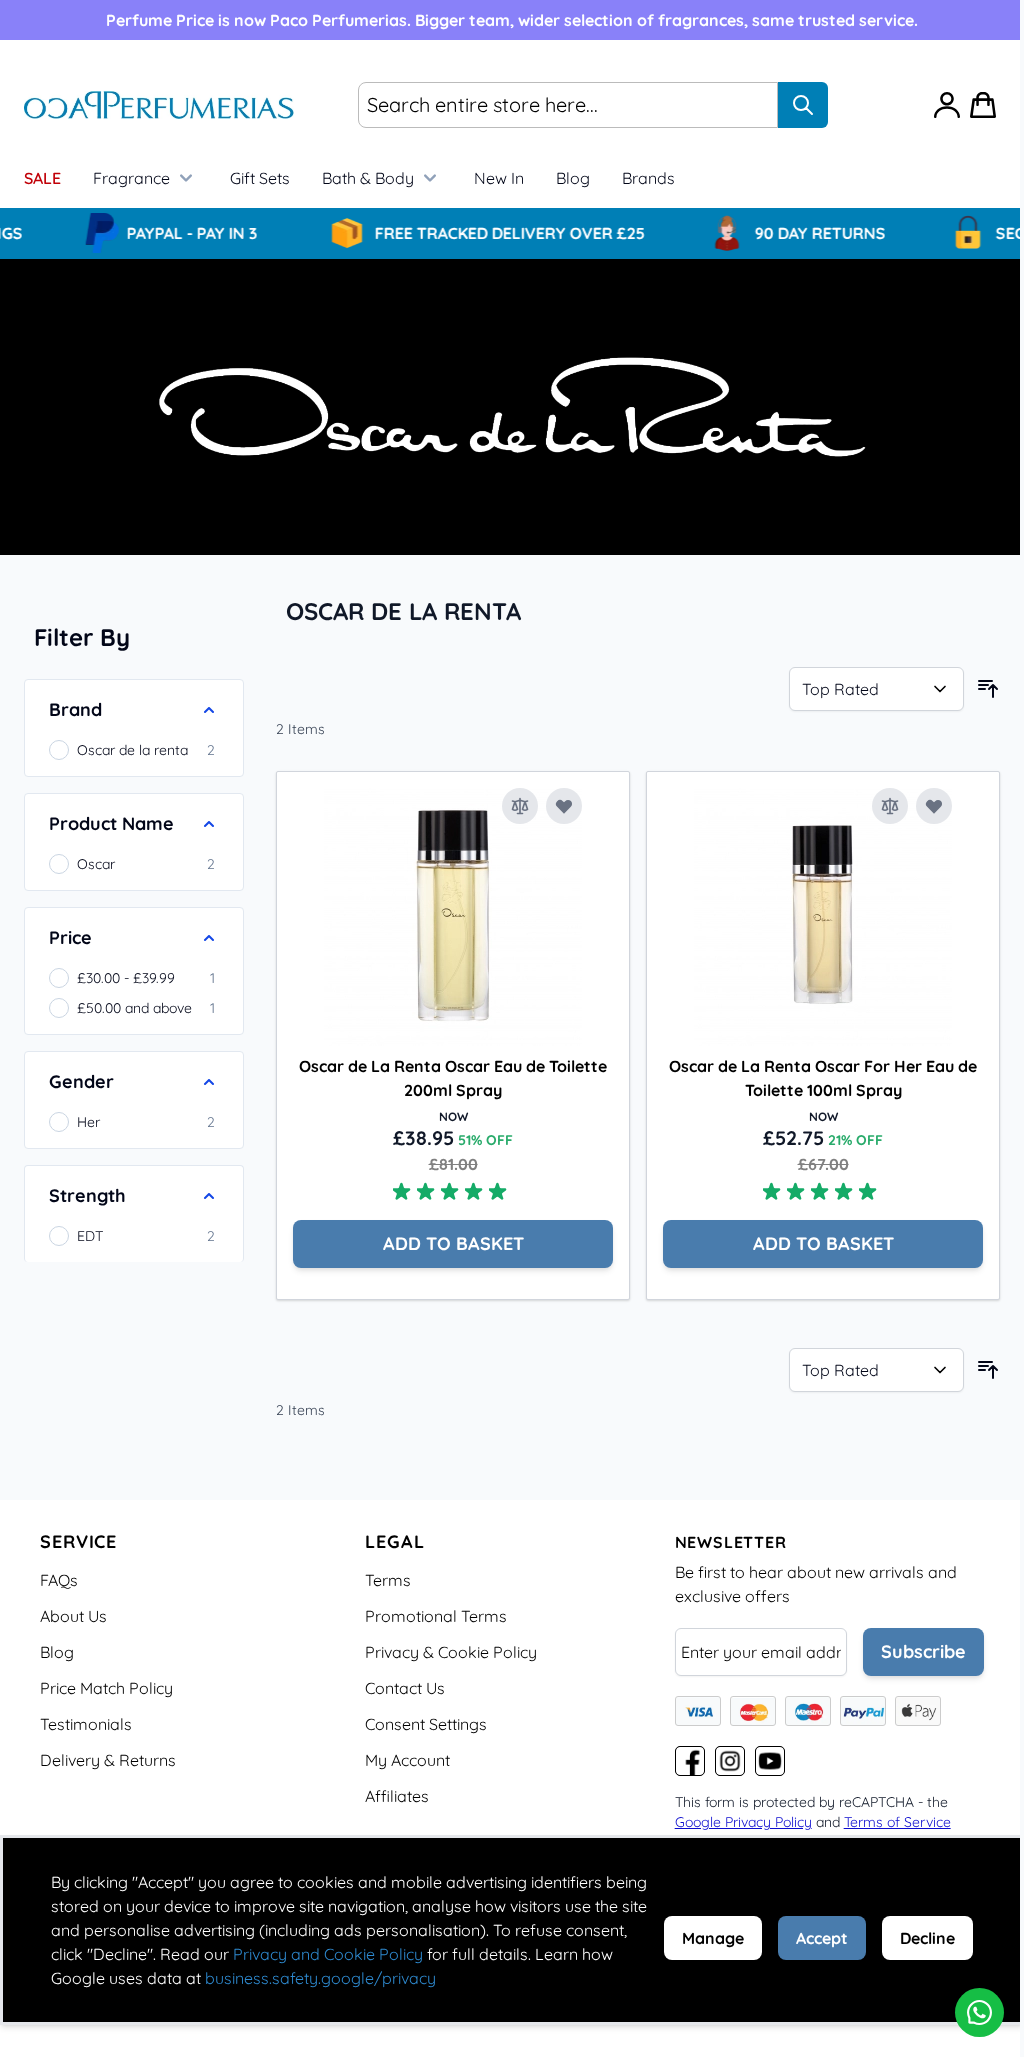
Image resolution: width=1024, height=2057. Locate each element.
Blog (573, 178)
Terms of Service (897, 1822)
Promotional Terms (436, 1616)
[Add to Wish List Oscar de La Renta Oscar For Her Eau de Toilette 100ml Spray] (934, 806)
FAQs (59, 1580)
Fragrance (131, 178)
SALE (42, 178)
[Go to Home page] (159, 105)
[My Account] (947, 105)
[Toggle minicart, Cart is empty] (983, 105)
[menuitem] (648, 178)
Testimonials (86, 1724)
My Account (407, 1760)
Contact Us (405, 1688)
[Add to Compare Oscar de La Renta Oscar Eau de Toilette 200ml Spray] (520, 806)
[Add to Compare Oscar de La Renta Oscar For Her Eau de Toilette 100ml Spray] (890, 806)
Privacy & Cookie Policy (451, 1652)
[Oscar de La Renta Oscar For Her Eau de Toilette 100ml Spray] (823, 917)
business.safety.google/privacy (320, 1978)
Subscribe (923, 1651)
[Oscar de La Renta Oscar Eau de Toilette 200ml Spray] (453, 917)
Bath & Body (368, 178)
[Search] (803, 105)
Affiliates (397, 1796)
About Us (73, 1616)
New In (499, 178)
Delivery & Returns (108, 1760)
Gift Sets (260, 178)
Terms (388, 1580)
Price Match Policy (106, 1688)
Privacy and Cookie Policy (328, 1954)
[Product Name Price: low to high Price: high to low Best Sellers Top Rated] (876, 689)
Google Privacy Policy (743, 1822)
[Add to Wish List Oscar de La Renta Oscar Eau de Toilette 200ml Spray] (564, 806)
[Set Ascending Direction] (988, 689)
